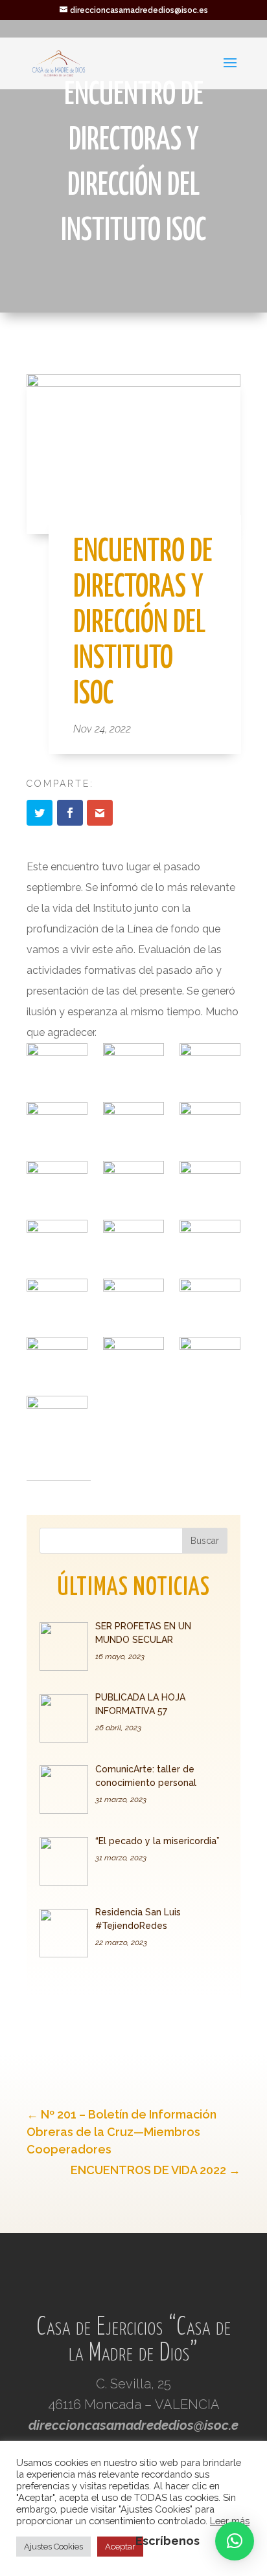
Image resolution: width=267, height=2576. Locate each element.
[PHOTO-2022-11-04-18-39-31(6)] (57, 1417)
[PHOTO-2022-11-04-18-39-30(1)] (210, 1123)
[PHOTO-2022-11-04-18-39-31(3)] (57, 1358)
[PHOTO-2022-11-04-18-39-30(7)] (210, 1241)
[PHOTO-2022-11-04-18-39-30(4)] (210, 1182)
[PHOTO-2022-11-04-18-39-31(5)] (210, 1358)
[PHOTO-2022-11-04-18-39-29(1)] (133, 1064)
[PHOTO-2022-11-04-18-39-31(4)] (133, 1358)
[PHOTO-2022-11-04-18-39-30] (133, 1123)
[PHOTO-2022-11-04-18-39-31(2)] (210, 1300)
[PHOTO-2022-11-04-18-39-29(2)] (210, 1064)
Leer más (230, 2521)
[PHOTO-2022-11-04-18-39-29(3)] (57, 1123)
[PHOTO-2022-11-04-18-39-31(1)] (133, 1300)
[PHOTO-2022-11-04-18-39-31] (57, 1300)
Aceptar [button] (120, 2547)
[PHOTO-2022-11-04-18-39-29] (57, 1064)
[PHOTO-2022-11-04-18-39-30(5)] (57, 1241)
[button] (235, 2541)
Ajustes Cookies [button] (53, 2547)
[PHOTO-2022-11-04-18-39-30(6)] (133, 1241)
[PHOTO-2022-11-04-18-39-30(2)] (57, 1182)
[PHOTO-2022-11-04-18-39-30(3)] (133, 1182)
